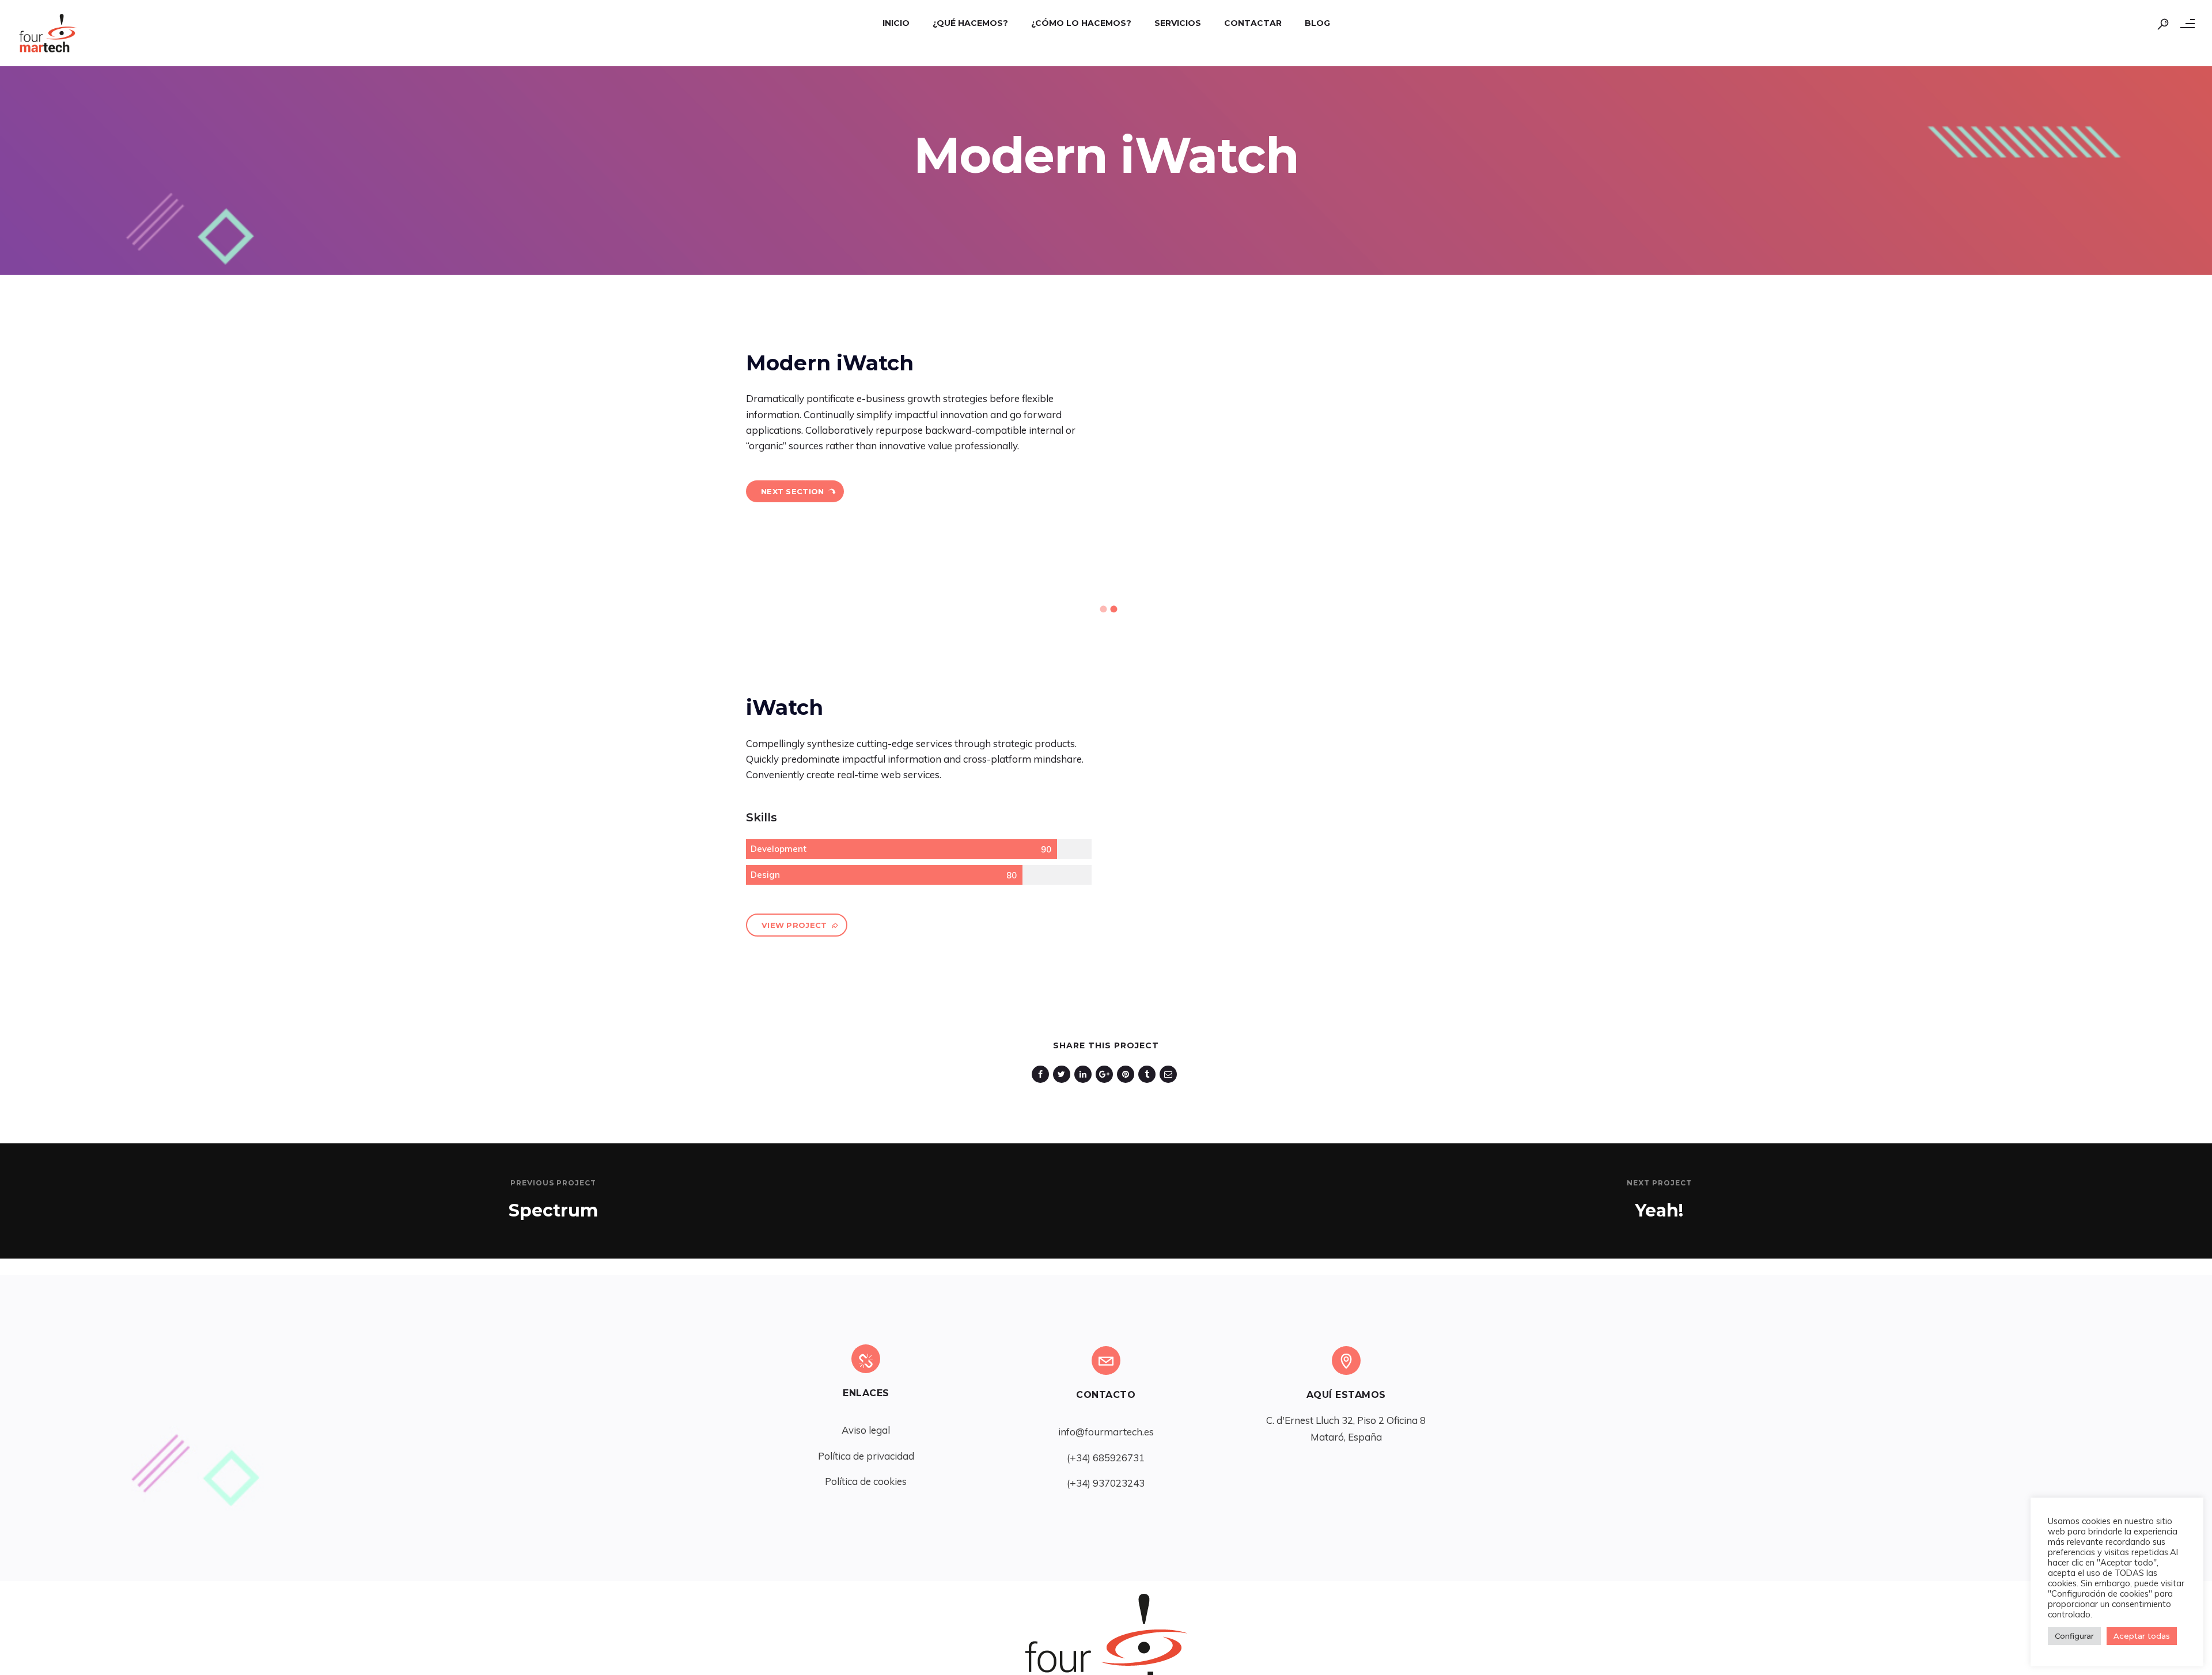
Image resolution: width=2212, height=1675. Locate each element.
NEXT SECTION (793, 491)
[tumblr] (1149, 1074)
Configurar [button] (2074, 1636)
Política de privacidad (866, 1456)
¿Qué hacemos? (970, 23)
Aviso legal (866, 1430)
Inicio (896, 23)
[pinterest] (1128, 1074)
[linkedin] (1085, 1074)
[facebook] (1042, 1074)
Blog (1317, 23)
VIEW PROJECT (794, 925)
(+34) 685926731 (1106, 1458)
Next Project (1659, 1183)
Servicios (1178, 23)
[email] (1170, 1074)
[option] (560, 579)
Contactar (1253, 23)
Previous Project (553, 1183)
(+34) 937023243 (1106, 1483)
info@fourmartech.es (1106, 1432)
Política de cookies (866, 1481)
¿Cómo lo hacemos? (1081, 23)
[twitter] (1064, 1074)
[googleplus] (1106, 1074)
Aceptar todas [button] (2142, 1636)
